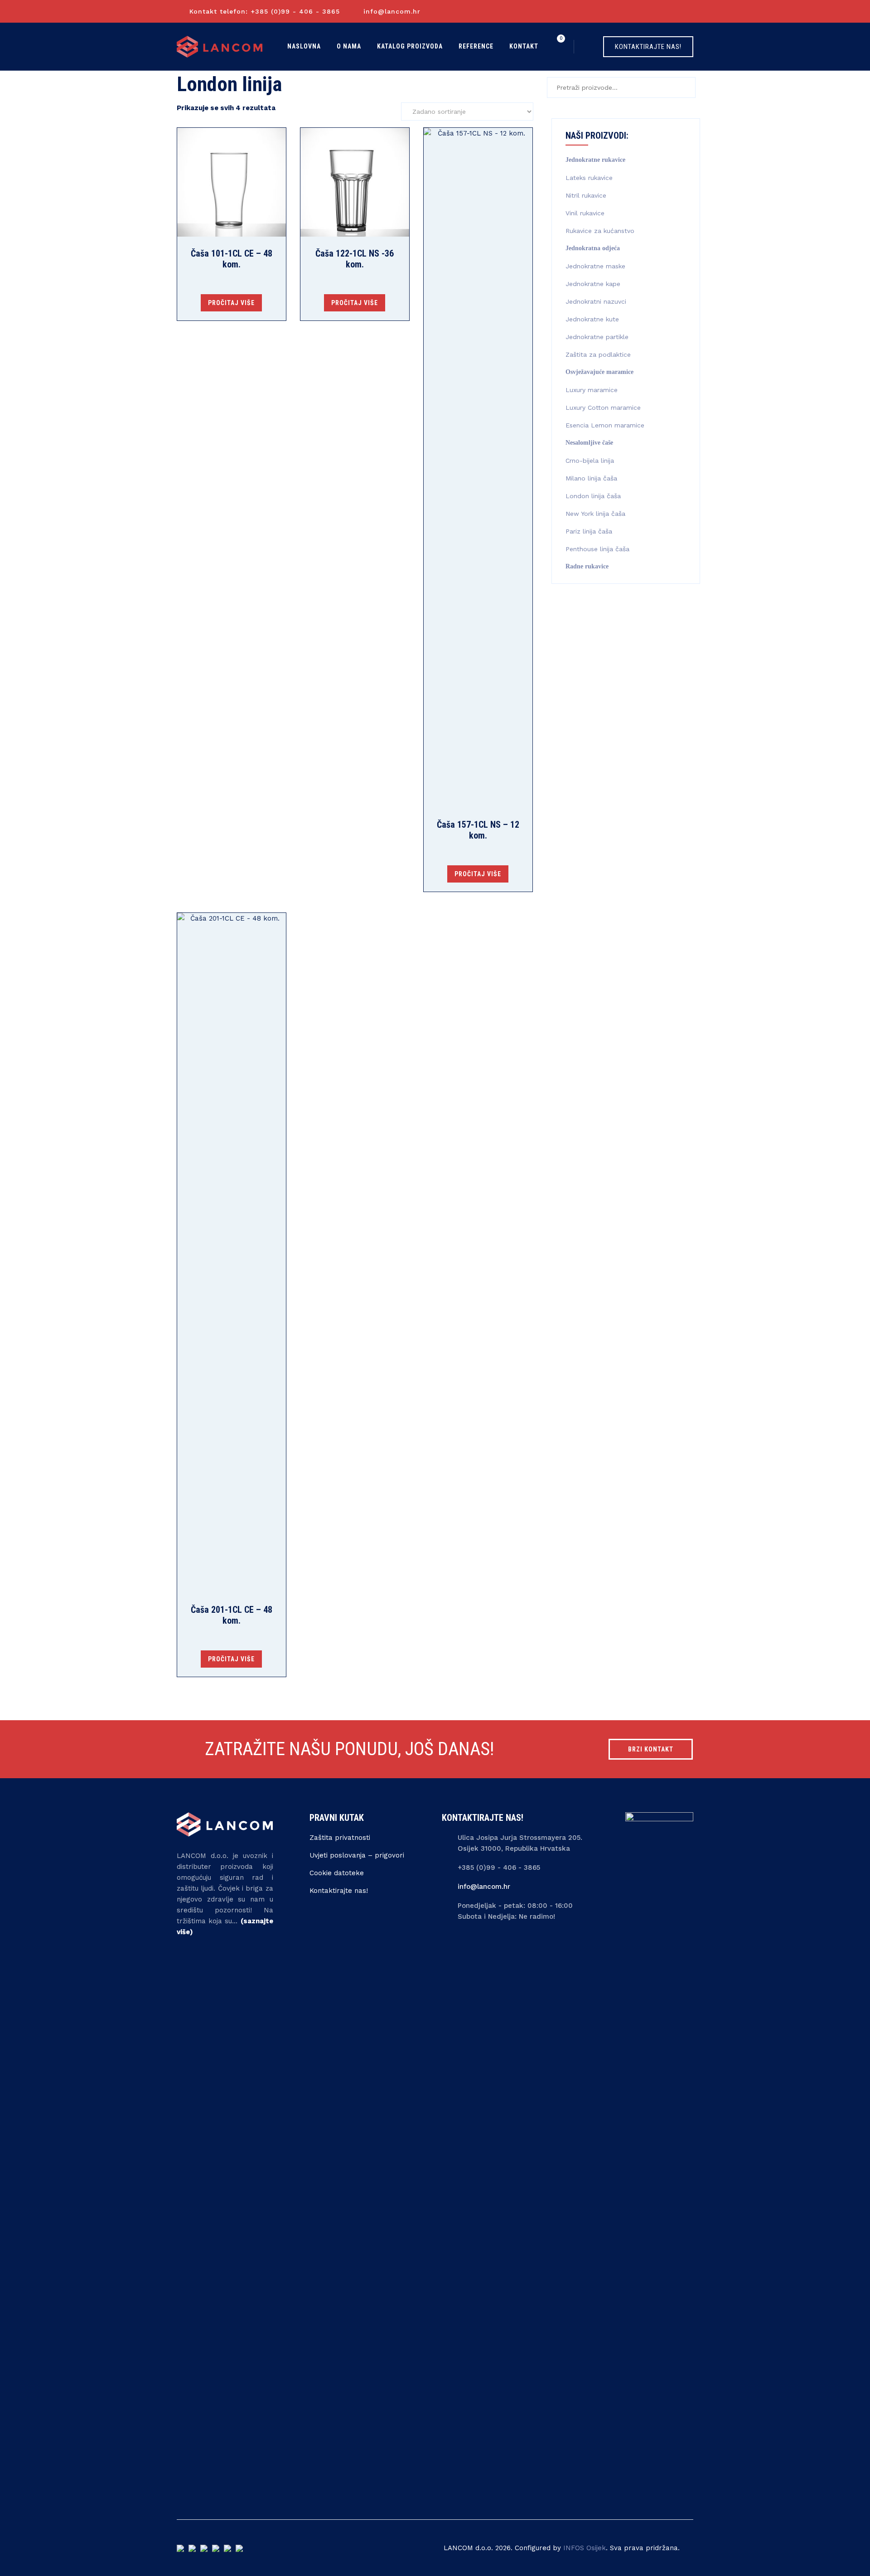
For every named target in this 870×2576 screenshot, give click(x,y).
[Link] (589, 46)
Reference (476, 46)
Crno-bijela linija (590, 461)
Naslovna (304, 46)
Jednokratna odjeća (593, 248)
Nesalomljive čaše (589, 443)
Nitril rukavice (586, 195)
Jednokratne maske (595, 266)
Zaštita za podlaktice (598, 354)
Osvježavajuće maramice (599, 372)
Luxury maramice (592, 390)
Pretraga (684, 87)
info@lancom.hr (392, 11)
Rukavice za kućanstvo (600, 231)
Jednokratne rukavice (595, 160)
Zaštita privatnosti (340, 1838)
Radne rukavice (587, 566)
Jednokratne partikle (597, 337)
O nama (349, 46)
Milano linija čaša (591, 478)
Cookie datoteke (337, 1873)
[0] (560, 46)
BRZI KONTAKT (651, 1749)
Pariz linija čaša (589, 531)
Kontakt (524, 46)
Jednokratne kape (593, 284)
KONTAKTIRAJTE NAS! (648, 47)
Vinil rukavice (585, 213)
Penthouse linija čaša (597, 549)
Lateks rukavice (589, 178)
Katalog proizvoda (410, 46)
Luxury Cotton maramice (603, 408)
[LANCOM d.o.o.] (220, 46)
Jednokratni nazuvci (596, 301)
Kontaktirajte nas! (339, 1891)
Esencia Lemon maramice (605, 425)
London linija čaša (593, 496)
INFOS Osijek (585, 2548)
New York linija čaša (595, 514)
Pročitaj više (231, 303)
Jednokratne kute (592, 319)
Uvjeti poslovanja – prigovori (357, 1855)
